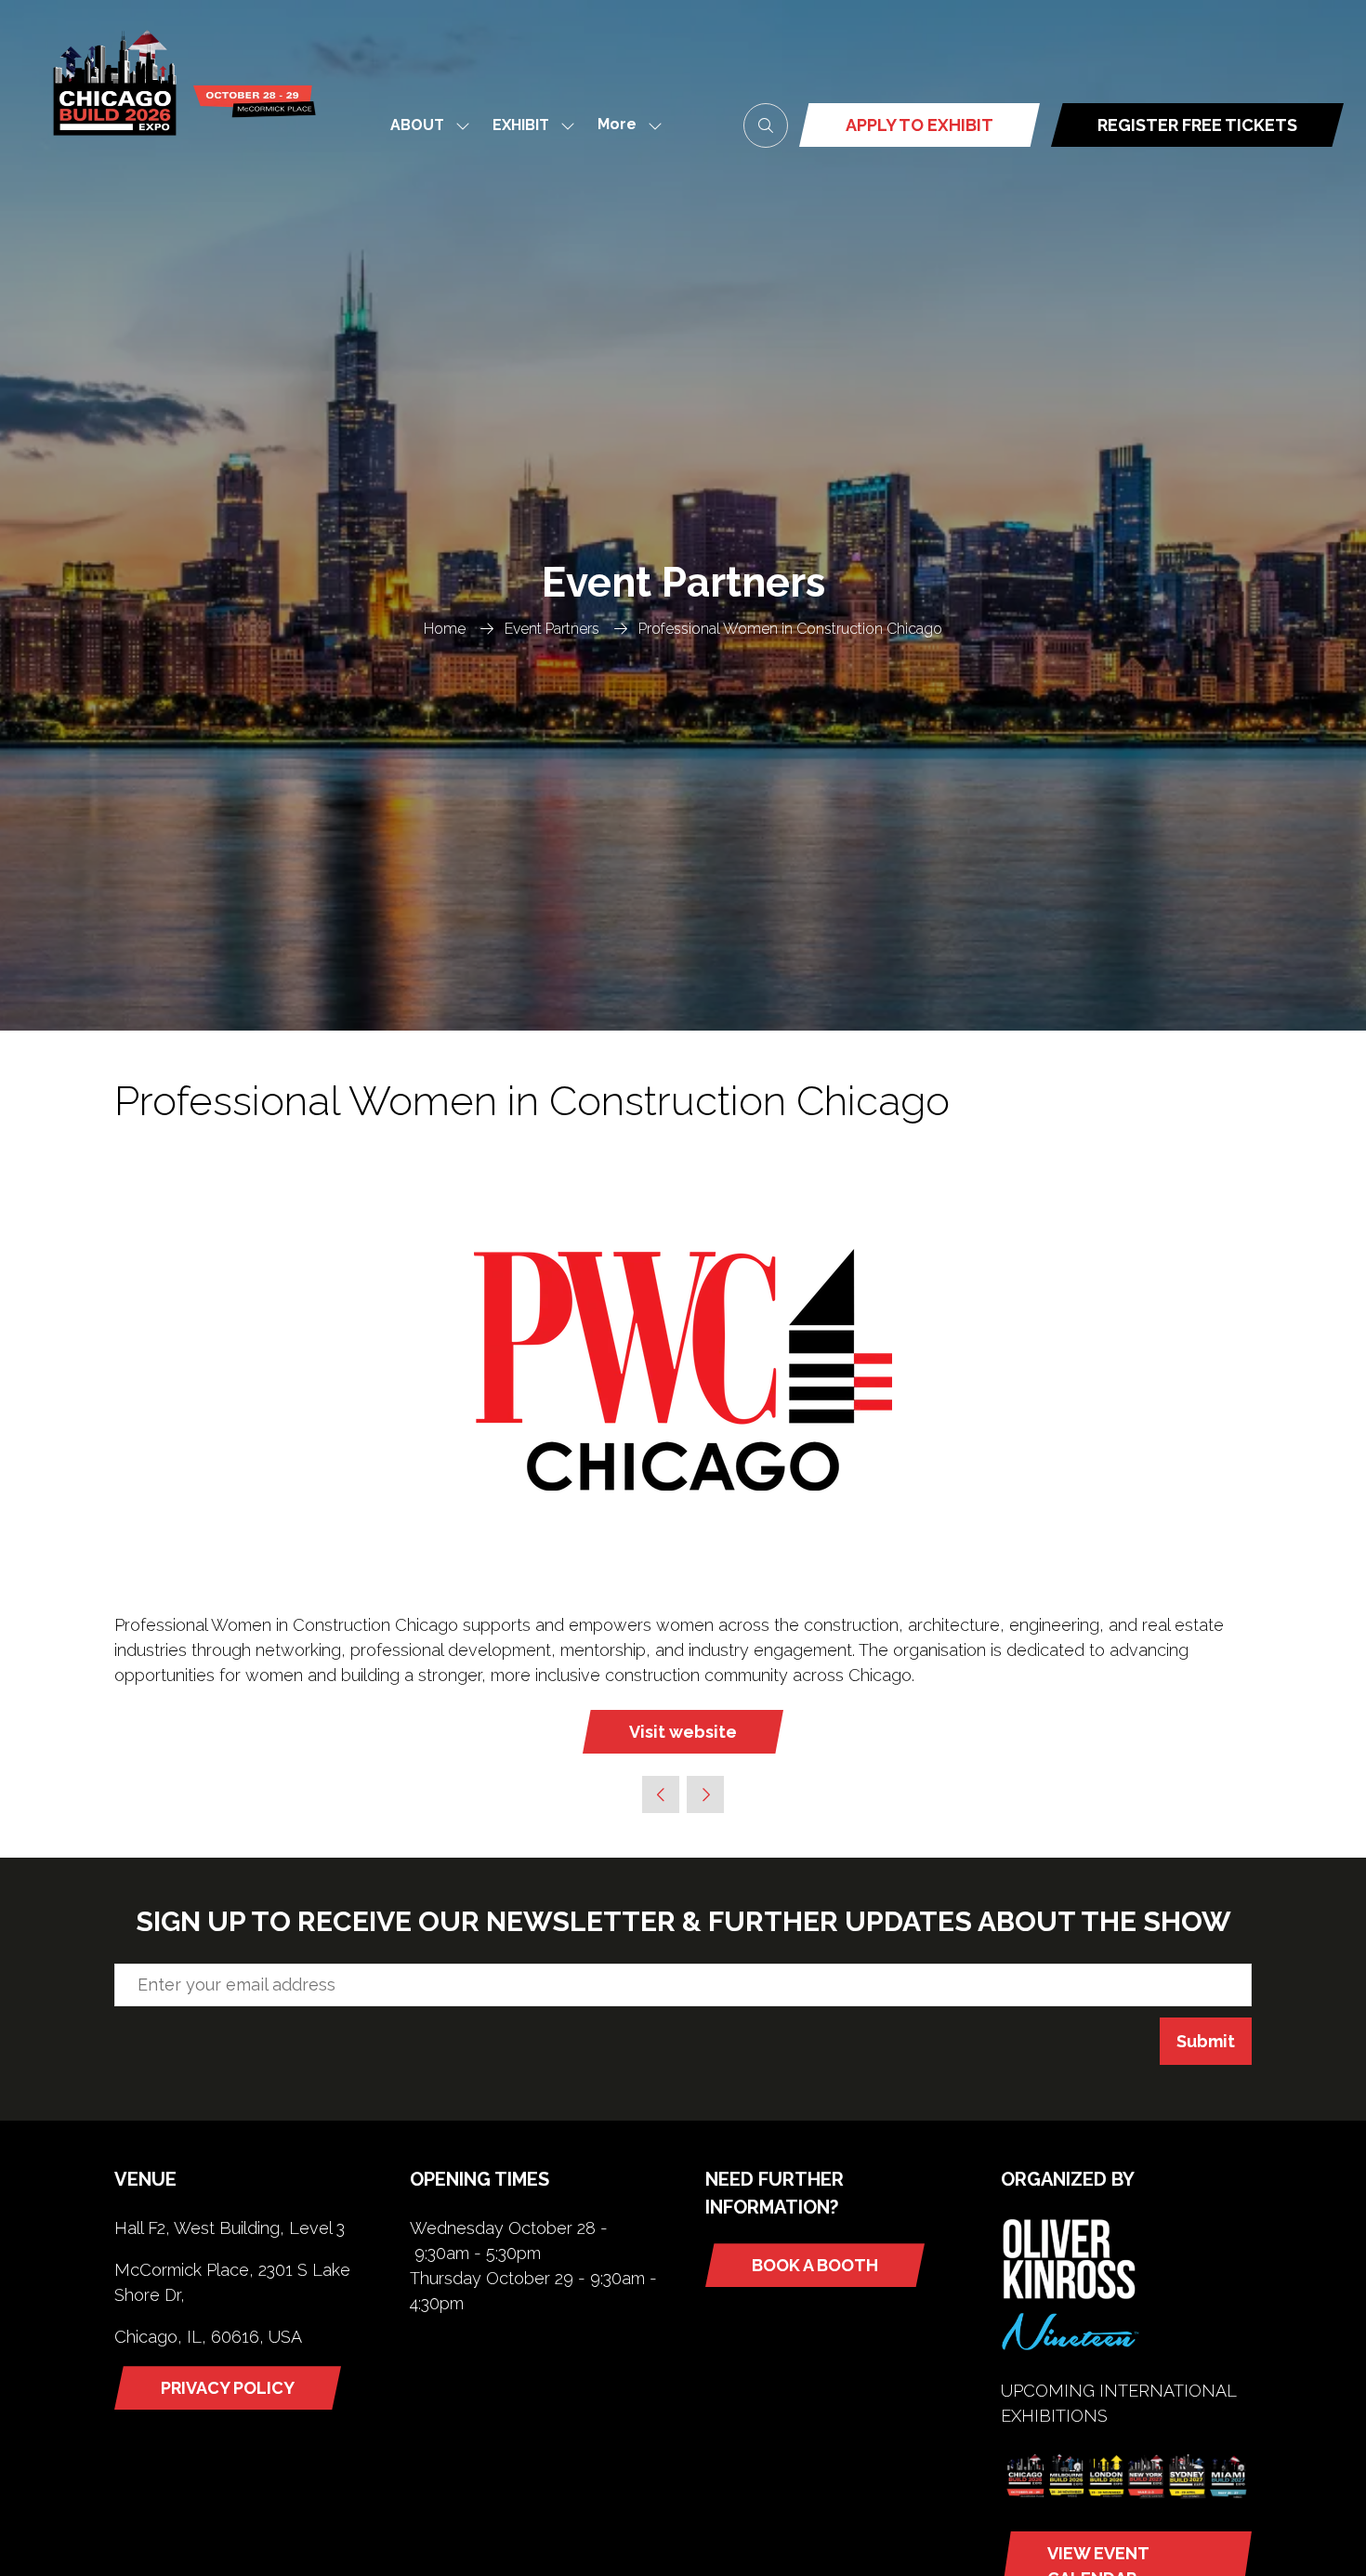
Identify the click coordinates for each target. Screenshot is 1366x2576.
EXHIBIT (521, 125)
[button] (624, 125)
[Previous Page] (661, 1794)
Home (445, 629)
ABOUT (417, 125)
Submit (1206, 2041)
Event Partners (552, 629)
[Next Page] (705, 1794)
